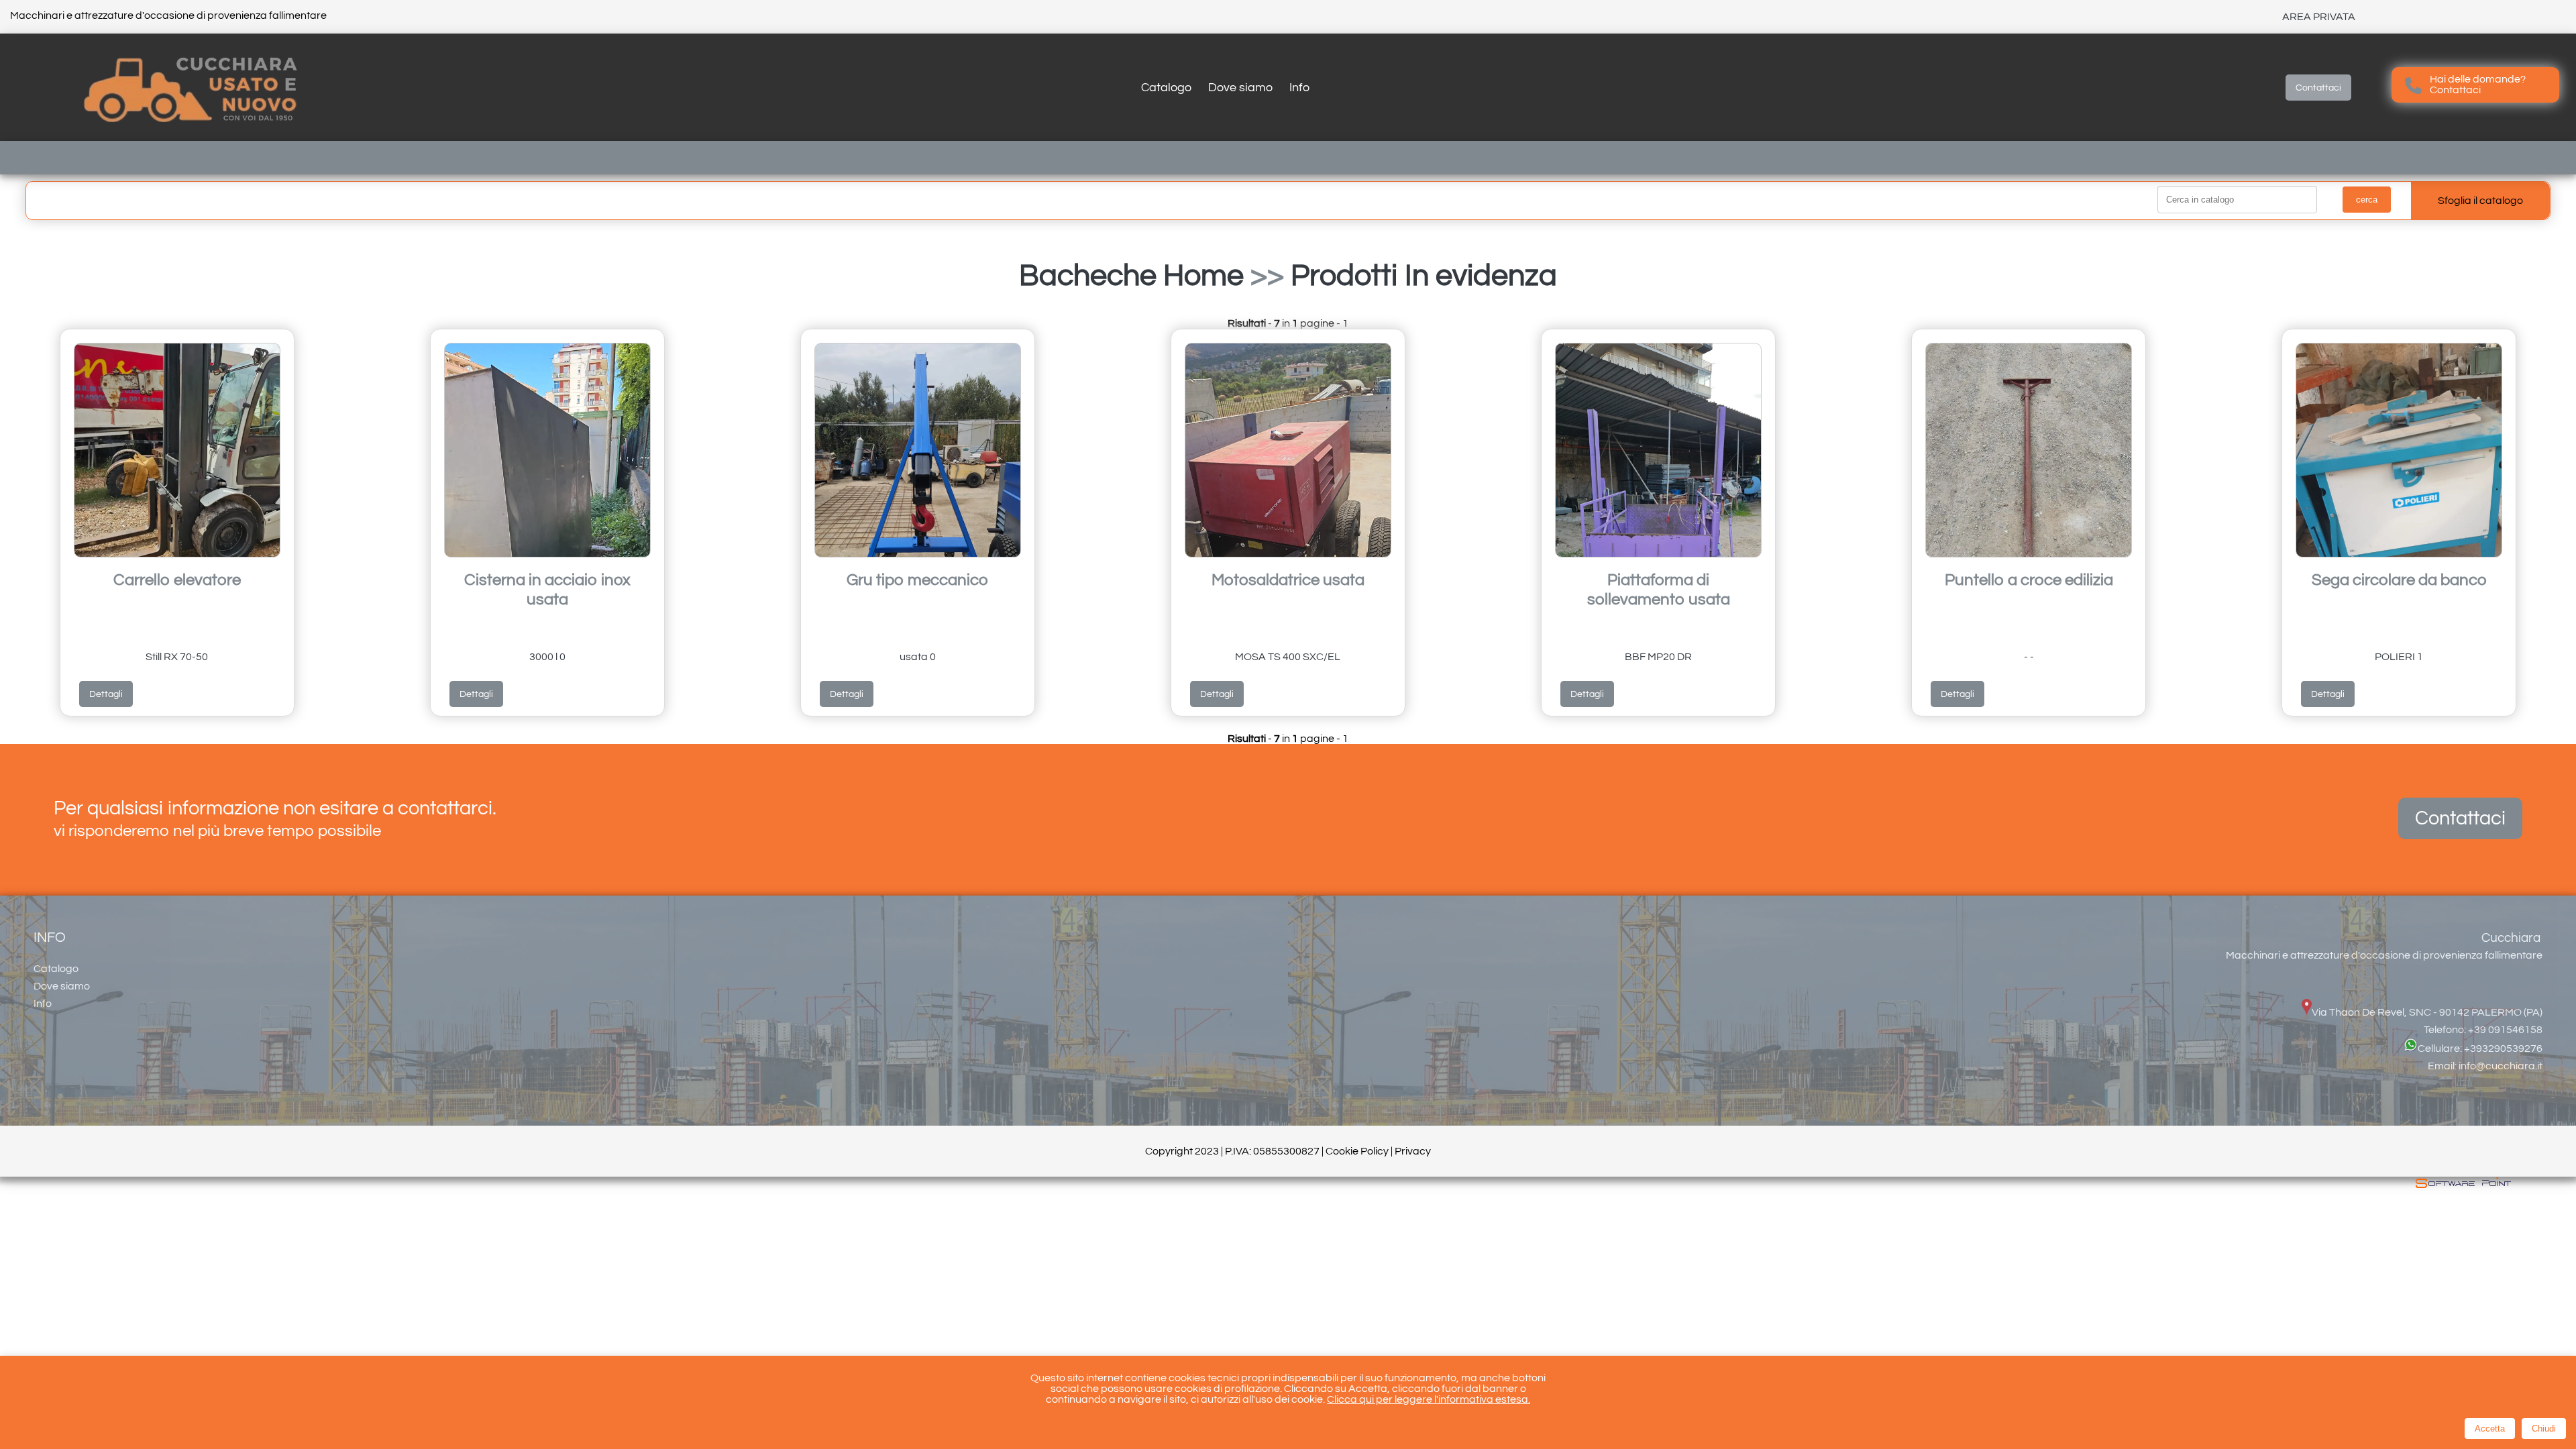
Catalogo (1166, 88)
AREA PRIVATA (2319, 17)
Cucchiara (2511, 938)
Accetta (2490, 1429)
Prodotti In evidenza (1424, 276)
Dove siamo (1240, 88)
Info (1299, 88)
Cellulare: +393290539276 (2480, 1049)
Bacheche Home (1131, 276)
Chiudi (2544, 1429)
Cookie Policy (1357, 1151)
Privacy (1413, 1151)
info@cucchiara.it (2501, 1066)
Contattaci (2318, 88)
